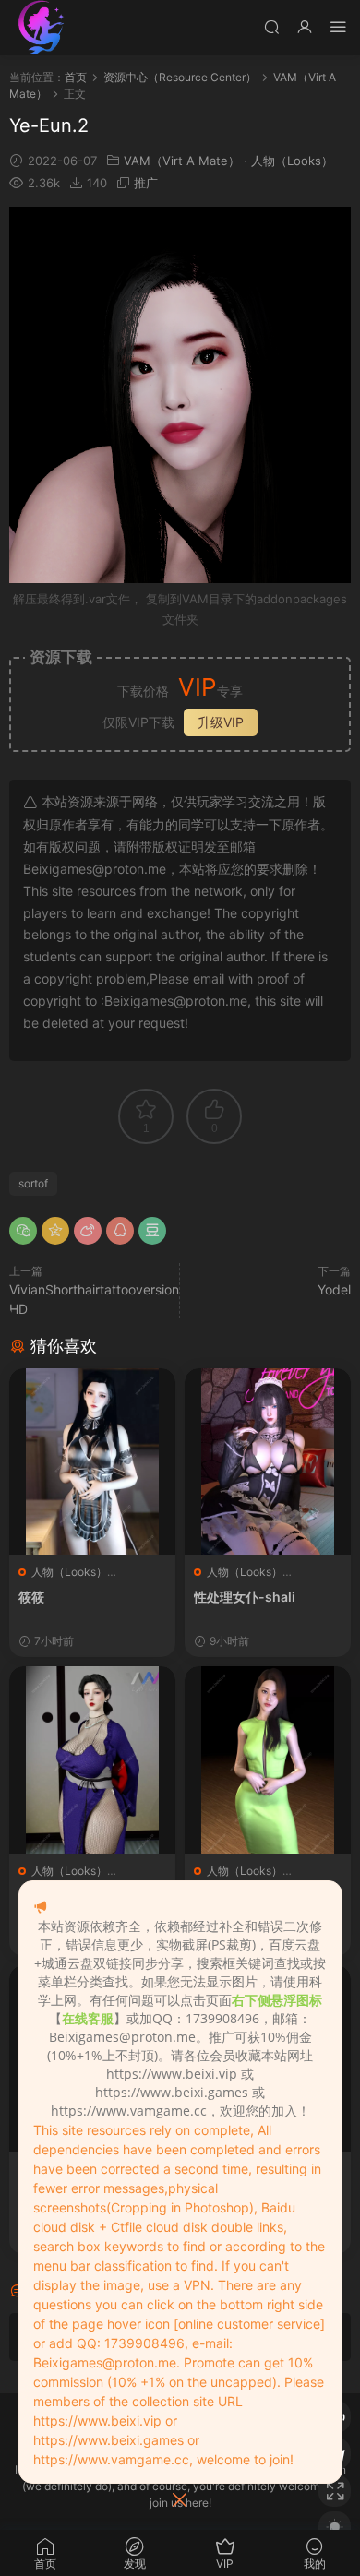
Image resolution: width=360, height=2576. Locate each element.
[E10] (268, 1759)
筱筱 (31, 1597)
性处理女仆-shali (245, 1597)
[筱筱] (92, 1461)
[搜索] (271, 26)
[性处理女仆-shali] (268, 1461)
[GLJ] (92, 1759)
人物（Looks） (292, 161)
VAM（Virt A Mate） (182, 161)
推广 (146, 183)
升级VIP (221, 722)
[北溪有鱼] (42, 28)
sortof (33, 1183)
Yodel (334, 1289)
